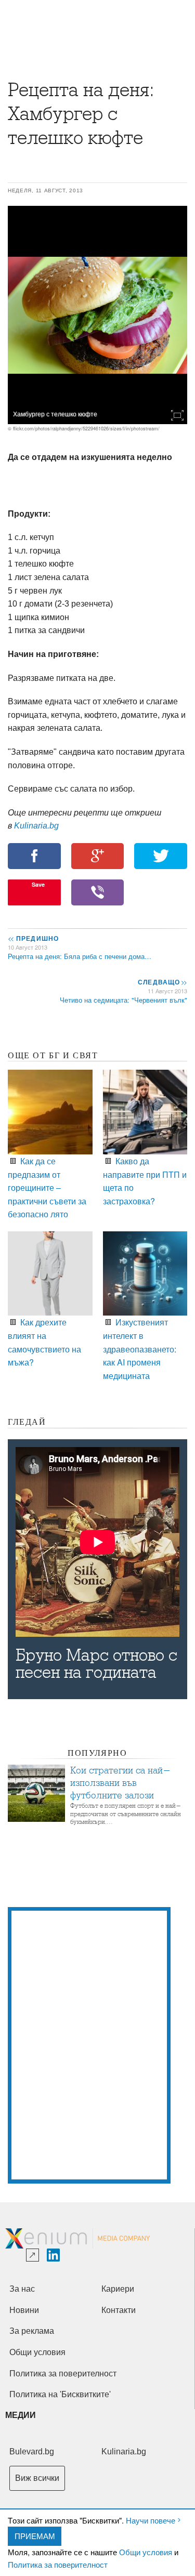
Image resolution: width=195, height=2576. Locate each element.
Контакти (119, 2310)
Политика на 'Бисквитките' (60, 2394)
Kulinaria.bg (36, 826)
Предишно (33, 938)
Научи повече (151, 2520)
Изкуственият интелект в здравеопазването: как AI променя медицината (140, 1349)
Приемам (35, 2536)
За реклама (32, 2331)
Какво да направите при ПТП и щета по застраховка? (145, 1181)
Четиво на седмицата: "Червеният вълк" (123, 1000)
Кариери (118, 2289)
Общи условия (146, 2552)
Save (38, 884)
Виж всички (37, 2478)
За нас (22, 2289)
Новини (24, 2310)
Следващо (162, 982)
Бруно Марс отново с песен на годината (96, 1664)
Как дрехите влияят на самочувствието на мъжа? (44, 1342)
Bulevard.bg (32, 2452)
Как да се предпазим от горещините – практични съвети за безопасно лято (47, 1187)
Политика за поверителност (58, 2564)
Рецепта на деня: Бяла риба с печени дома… (80, 956)
